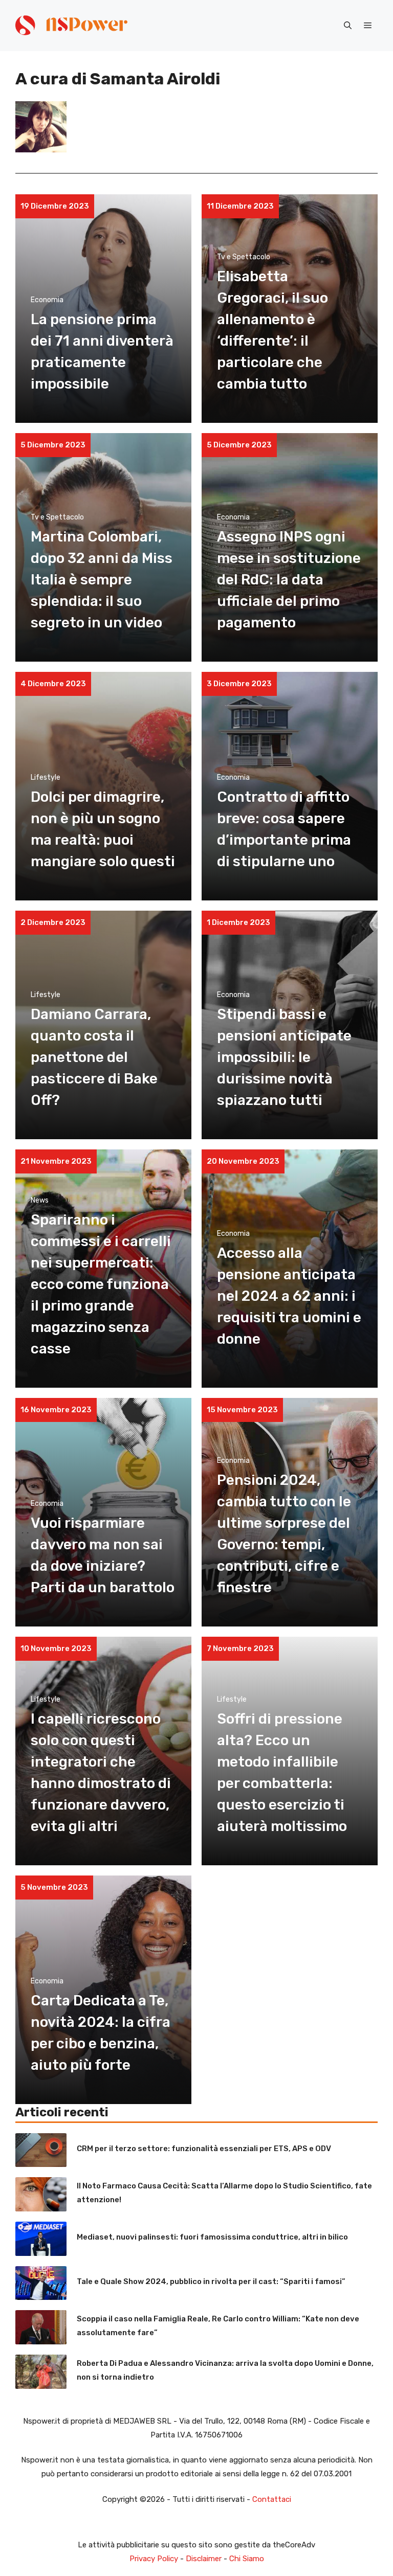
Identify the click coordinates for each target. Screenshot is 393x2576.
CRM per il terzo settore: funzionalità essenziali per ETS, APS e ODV (204, 2149)
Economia (47, 300)
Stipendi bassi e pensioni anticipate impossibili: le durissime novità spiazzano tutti (284, 1057)
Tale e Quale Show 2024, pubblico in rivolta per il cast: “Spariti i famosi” (211, 2281)
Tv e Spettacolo (244, 257)
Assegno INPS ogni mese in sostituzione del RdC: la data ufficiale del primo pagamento (289, 580)
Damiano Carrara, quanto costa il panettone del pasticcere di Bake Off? (94, 1057)
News (40, 1200)
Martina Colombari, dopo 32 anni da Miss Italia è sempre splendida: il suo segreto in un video (102, 580)
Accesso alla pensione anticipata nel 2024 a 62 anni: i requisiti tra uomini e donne (289, 1296)
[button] (348, 26)
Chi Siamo (247, 2559)
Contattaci (272, 2499)
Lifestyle (46, 777)
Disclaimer (204, 2559)
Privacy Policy (154, 2559)
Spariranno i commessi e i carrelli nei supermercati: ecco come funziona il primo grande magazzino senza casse (101, 1284)
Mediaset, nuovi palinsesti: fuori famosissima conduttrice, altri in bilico (212, 2237)
